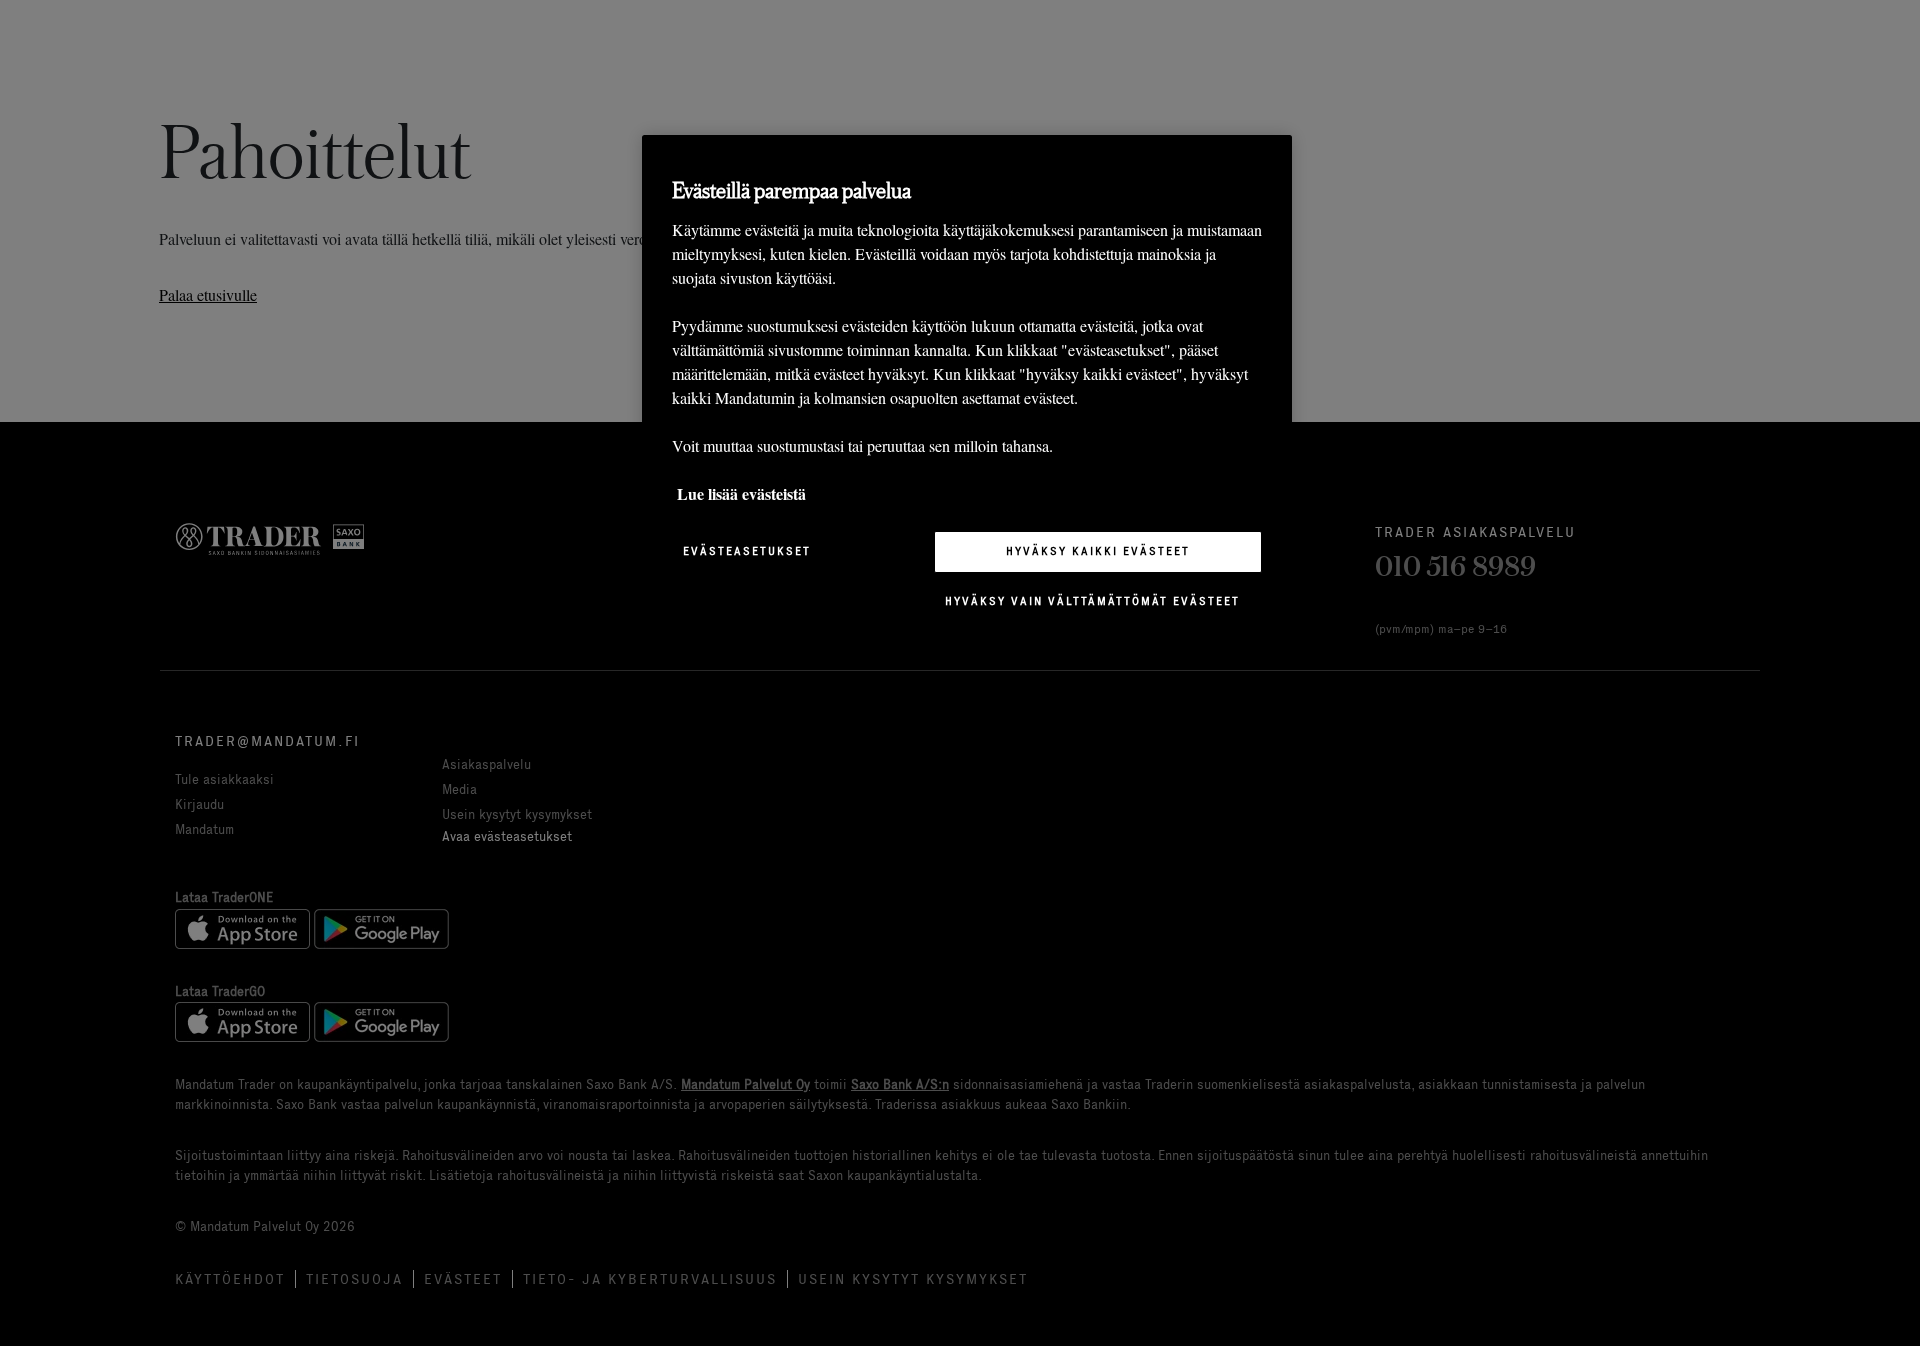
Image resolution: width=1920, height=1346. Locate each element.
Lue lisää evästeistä (741, 493)
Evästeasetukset (747, 551)
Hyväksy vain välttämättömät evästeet (1092, 601)
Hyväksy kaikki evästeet (1098, 551)
